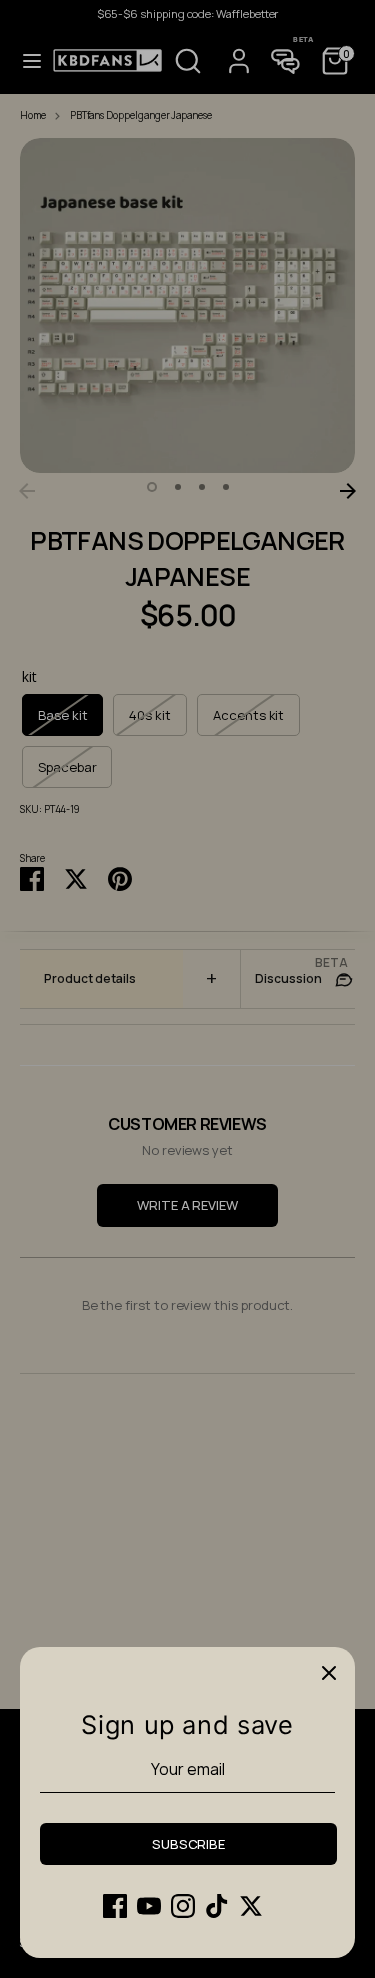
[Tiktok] (217, 1906)
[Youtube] (149, 1906)
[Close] (329, 1673)
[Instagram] (183, 1906)
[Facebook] (115, 1906)
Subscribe (188, 1844)
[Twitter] (251, 1906)
